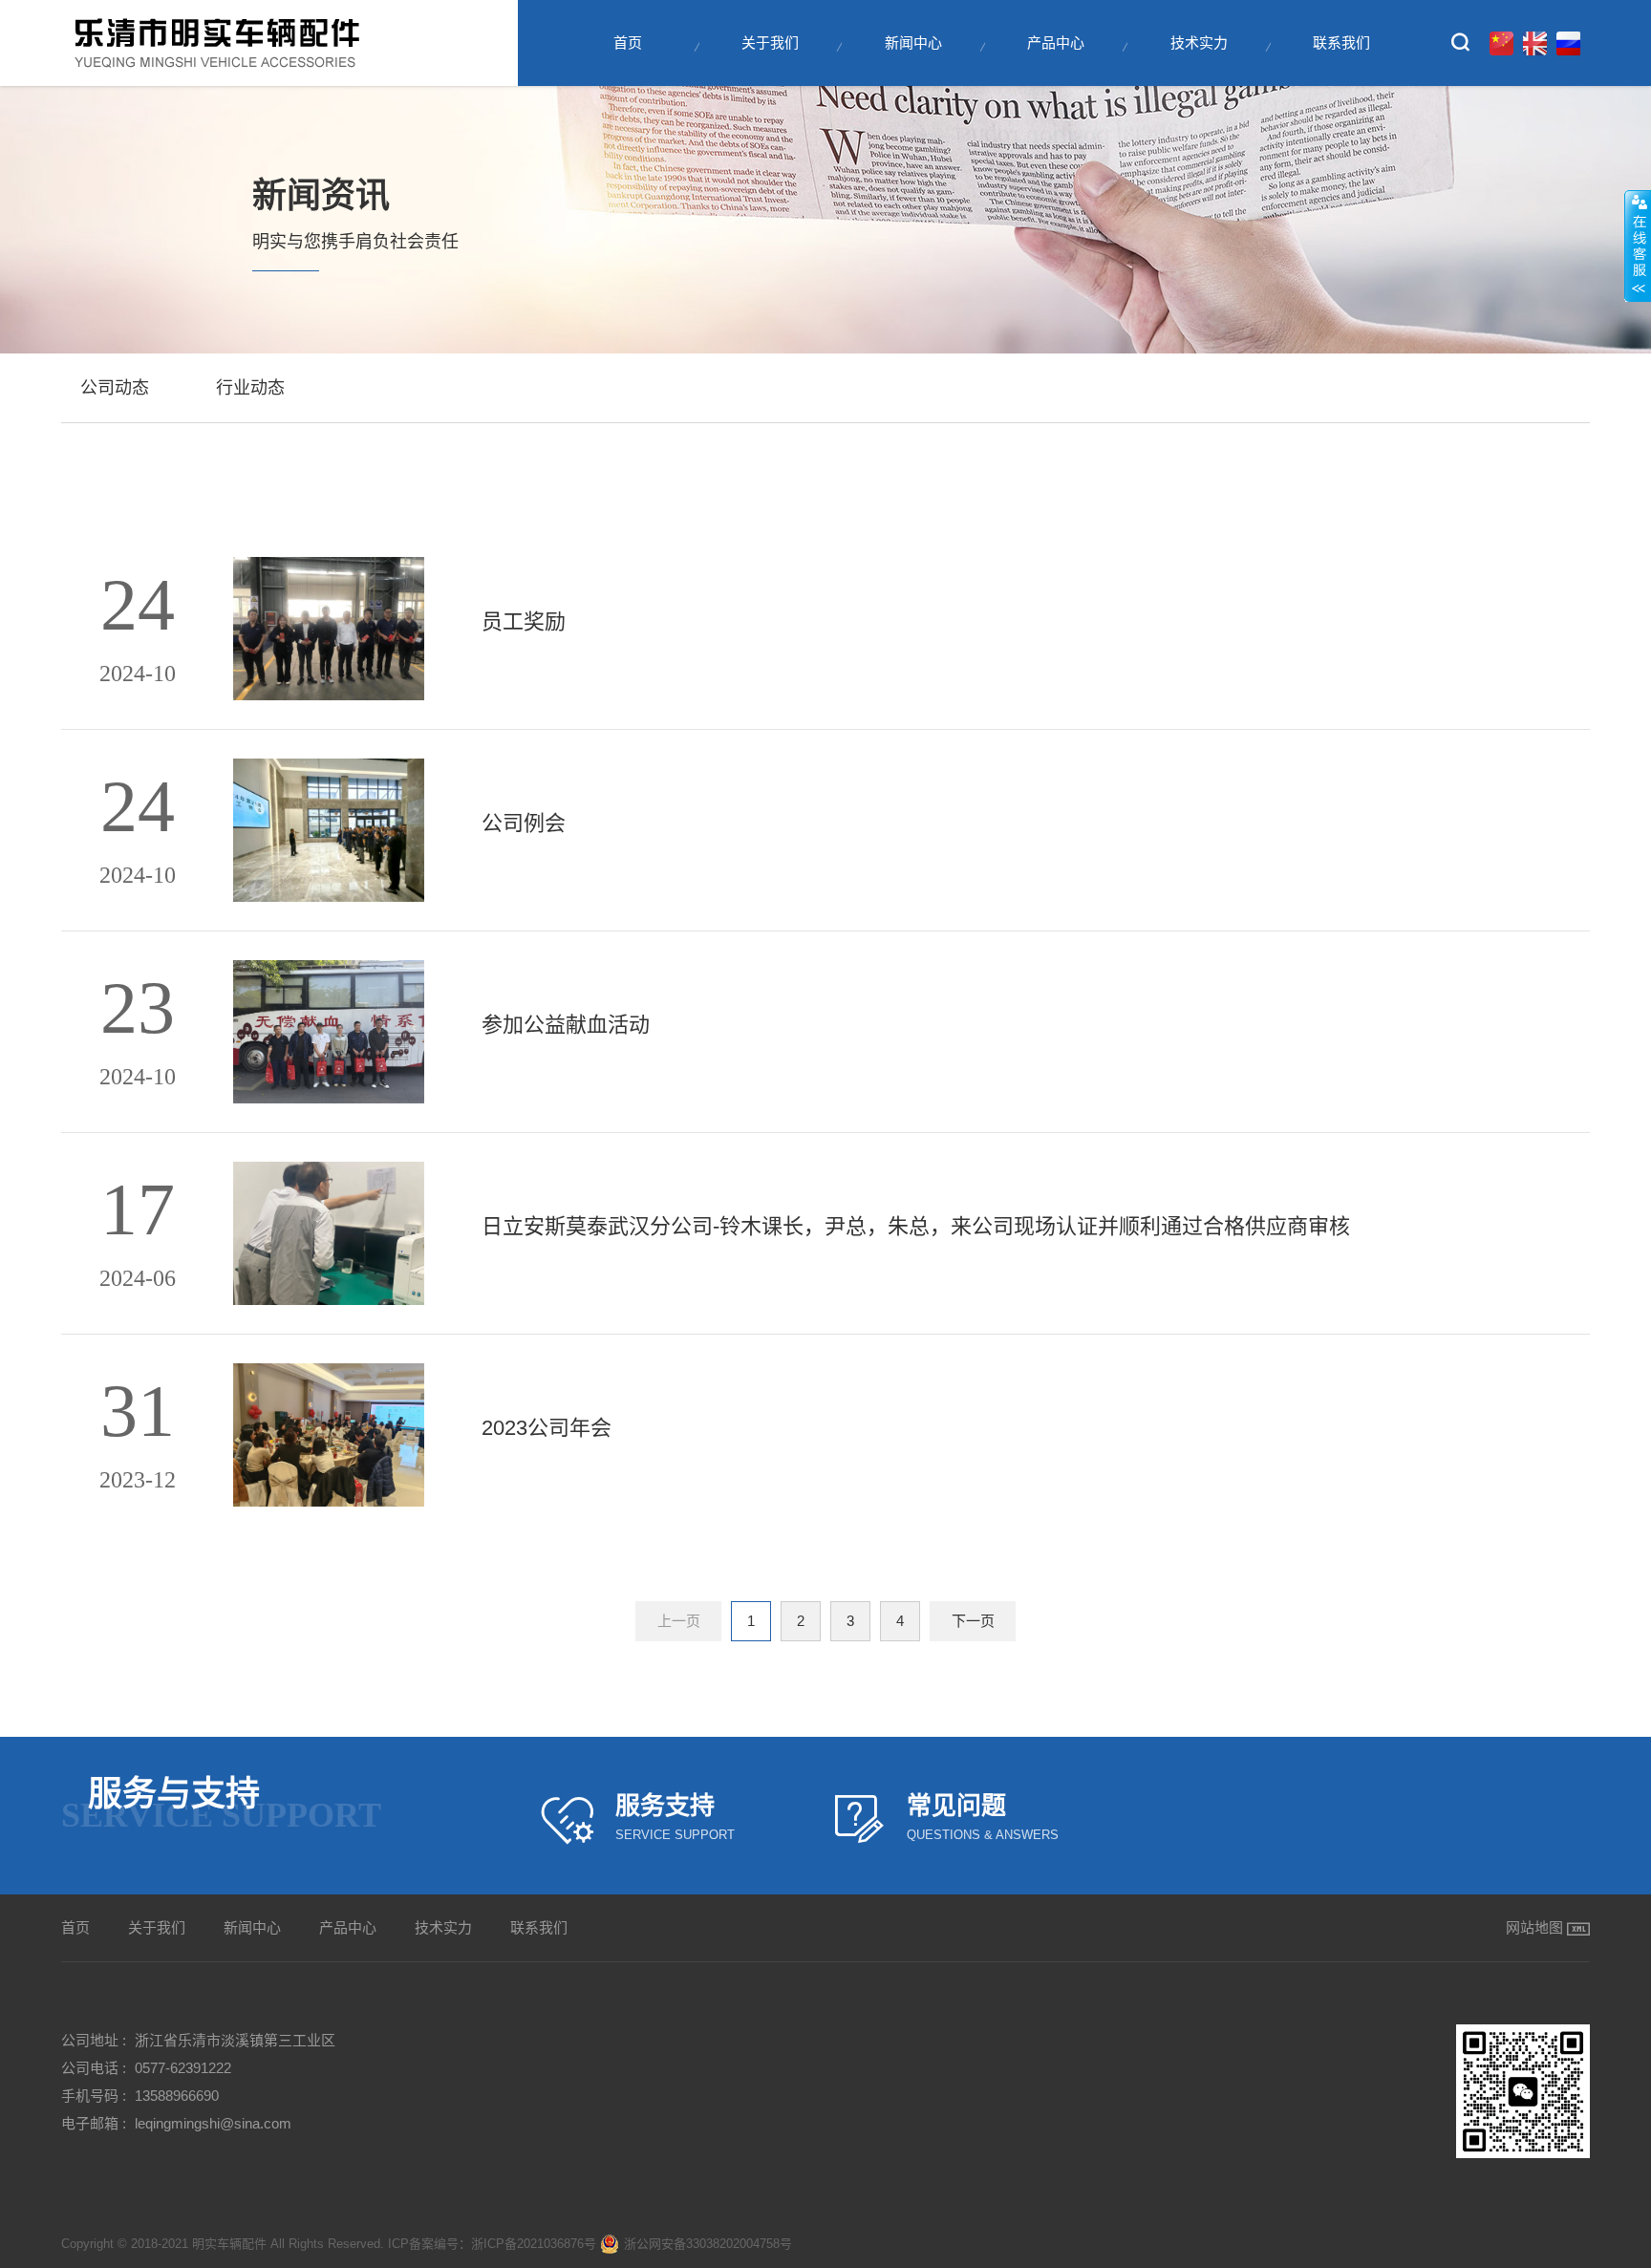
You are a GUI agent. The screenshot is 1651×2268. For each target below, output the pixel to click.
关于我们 (770, 43)
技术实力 (1199, 43)
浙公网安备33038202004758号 (708, 2244)
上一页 (679, 1621)
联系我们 (1341, 43)
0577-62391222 (183, 2068)
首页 (628, 43)
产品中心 (1056, 43)
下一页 (973, 1621)
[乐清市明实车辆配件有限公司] (224, 43)
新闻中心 (913, 43)
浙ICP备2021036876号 (534, 2244)
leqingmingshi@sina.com (213, 2123)
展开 (1638, 246)
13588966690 (177, 2096)
